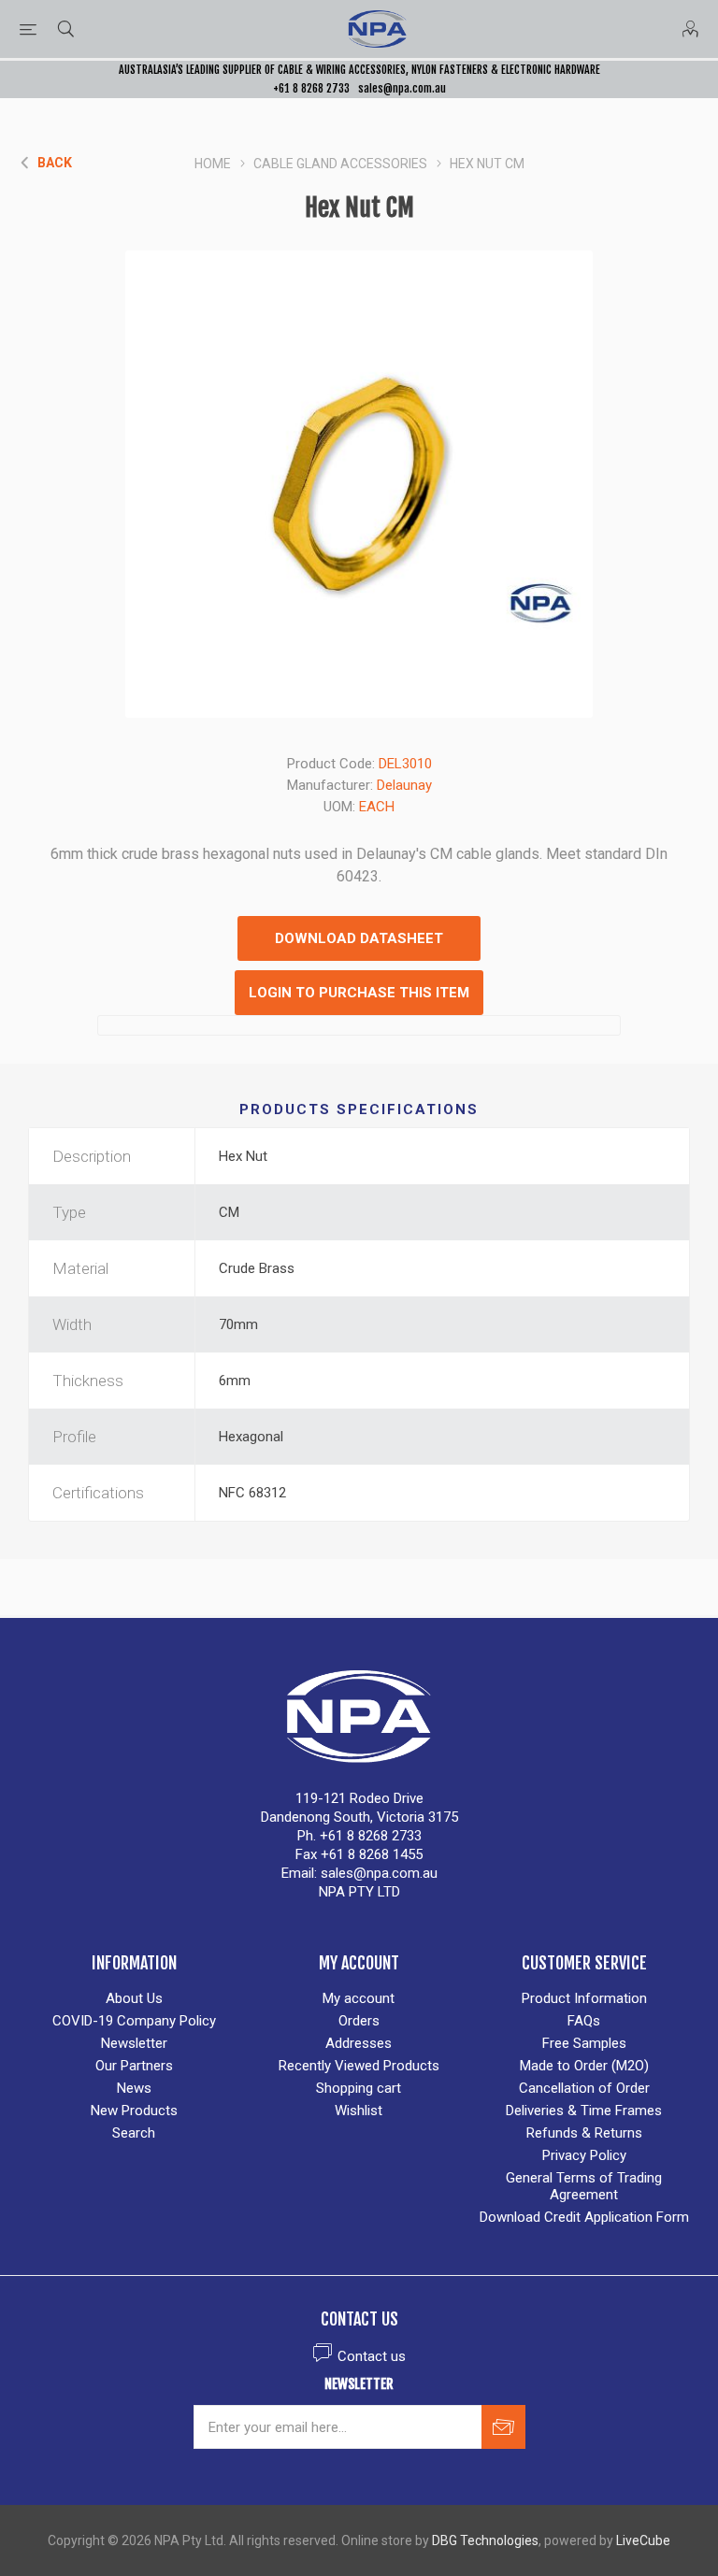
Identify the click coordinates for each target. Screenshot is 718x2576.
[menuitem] (134, 1998)
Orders (359, 2021)
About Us (134, 1998)
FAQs (584, 2021)
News (134, 2088)
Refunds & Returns (584, 2133)
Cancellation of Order (584, 2088)
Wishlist (359, 2111)
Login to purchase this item (359, 993)
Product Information (584, 1998)
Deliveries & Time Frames (584, 2111)
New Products (134, 2111)
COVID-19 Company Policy (134, 2021)
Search (134, 2133)
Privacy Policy (584, 2155)
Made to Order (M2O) (584, 2066)
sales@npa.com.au (402, 88)
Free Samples (584, 2043)
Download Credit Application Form (584, 2217)
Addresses (359, 2043)
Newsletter (134, 2043)
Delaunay (404, 785)
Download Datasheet (359, 938)
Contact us (372, 2356)
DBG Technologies (485, 2540)
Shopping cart (359, 2088)
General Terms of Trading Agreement (584, 2186)
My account (359, 1998)
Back (55, 163)
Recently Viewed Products (359, 2066)
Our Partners (134, 2066)
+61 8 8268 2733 (311, 88)
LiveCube (643, 2540)
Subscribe (503, 2427)
